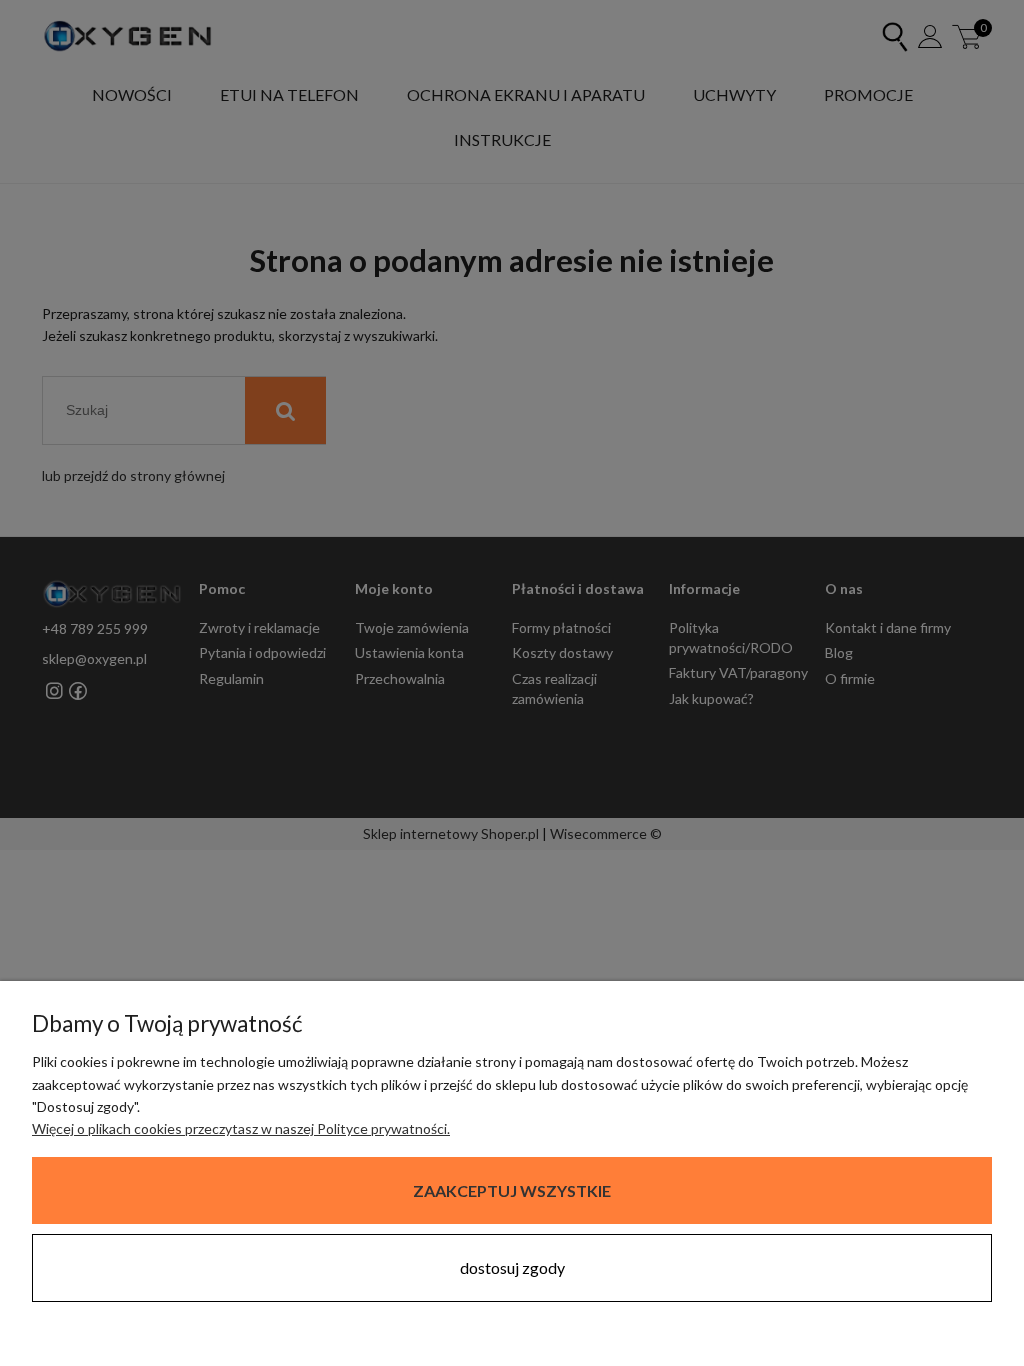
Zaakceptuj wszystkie (512, 1190)
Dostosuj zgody (512, 1267)
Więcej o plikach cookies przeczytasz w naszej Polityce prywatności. (241, 1128)
